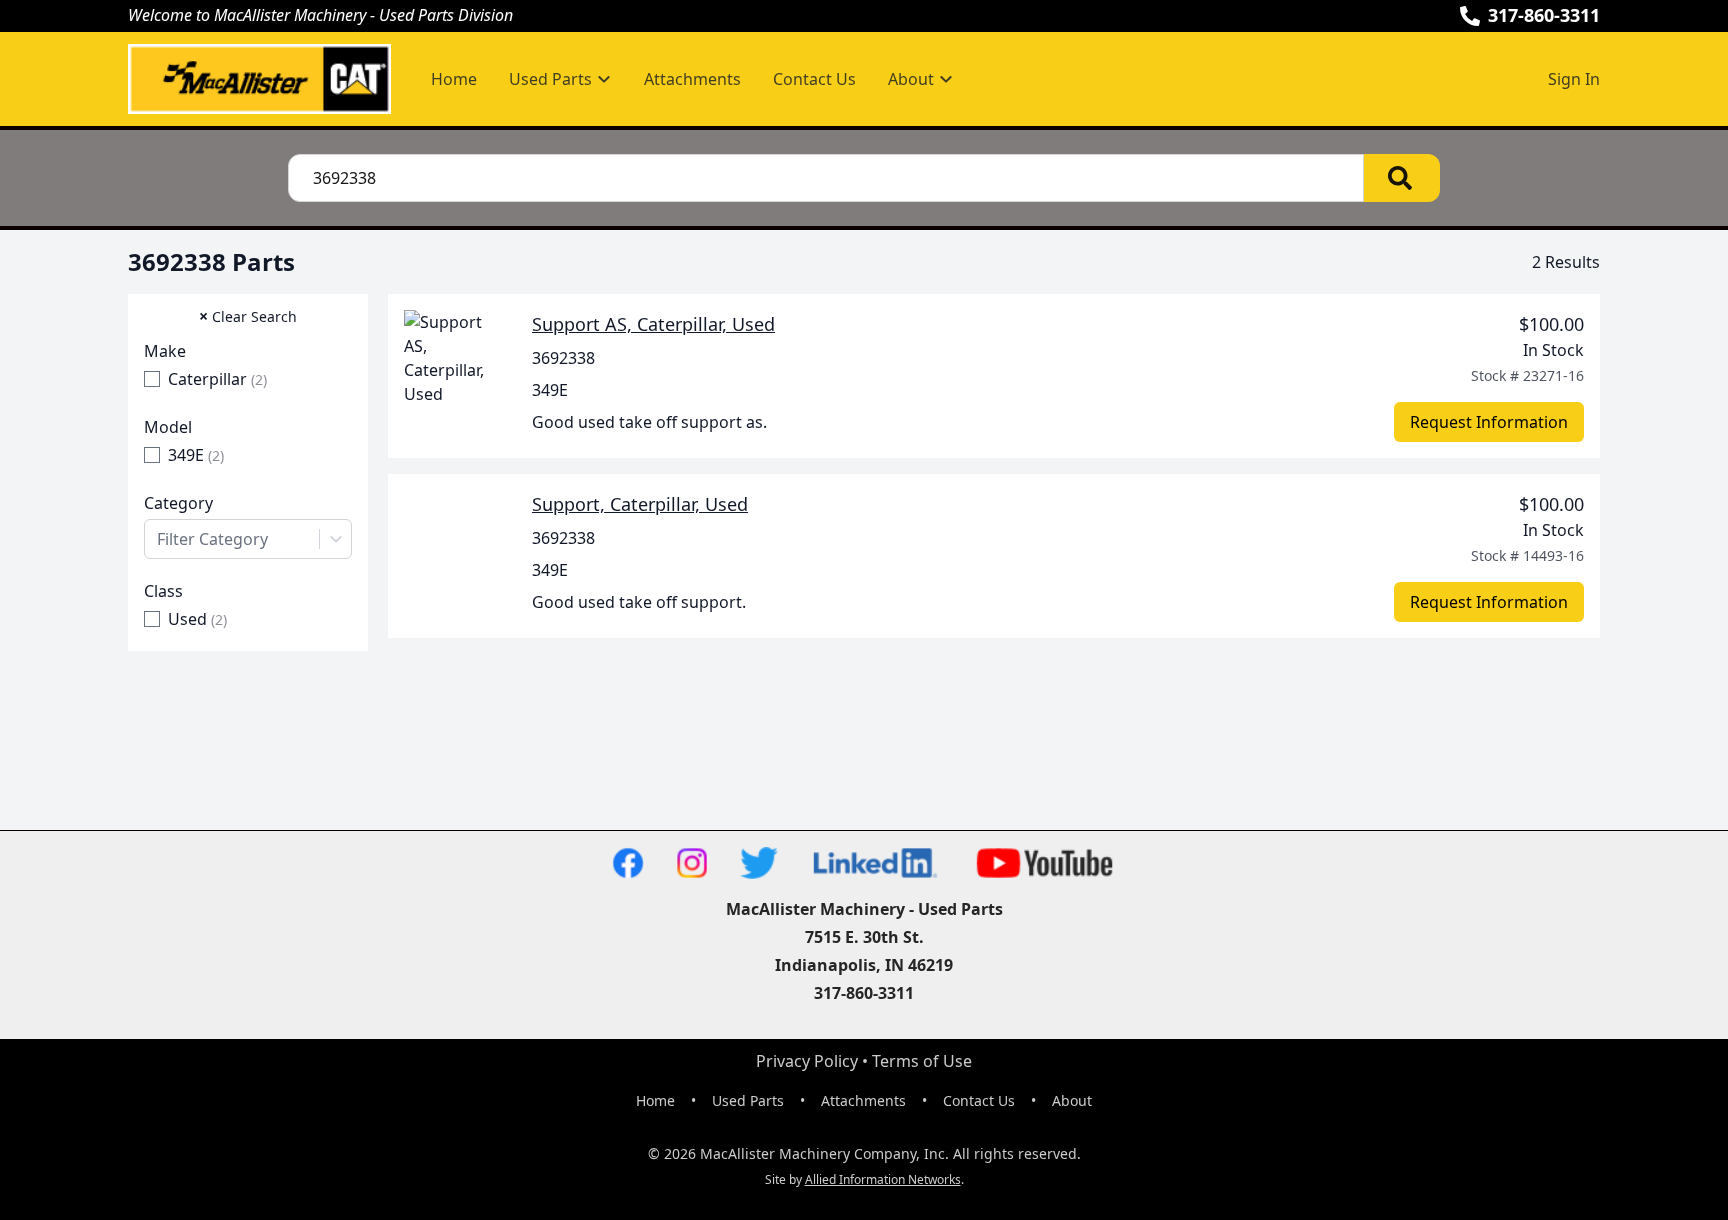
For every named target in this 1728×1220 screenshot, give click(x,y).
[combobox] (248, 539)
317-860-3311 (1544, 15)
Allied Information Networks (883, 1179)
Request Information (1489, 422)
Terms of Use (922, 1061)
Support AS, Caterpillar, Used (653, 324)
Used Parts (748, 1100)
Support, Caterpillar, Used (640, 504)
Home (454, 79)
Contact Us (814, 79)
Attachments (692, 79)
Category (178, 503)
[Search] (1402, 178)
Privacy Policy (807, 1061)
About (1072, 1100)
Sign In (1574, 79)
